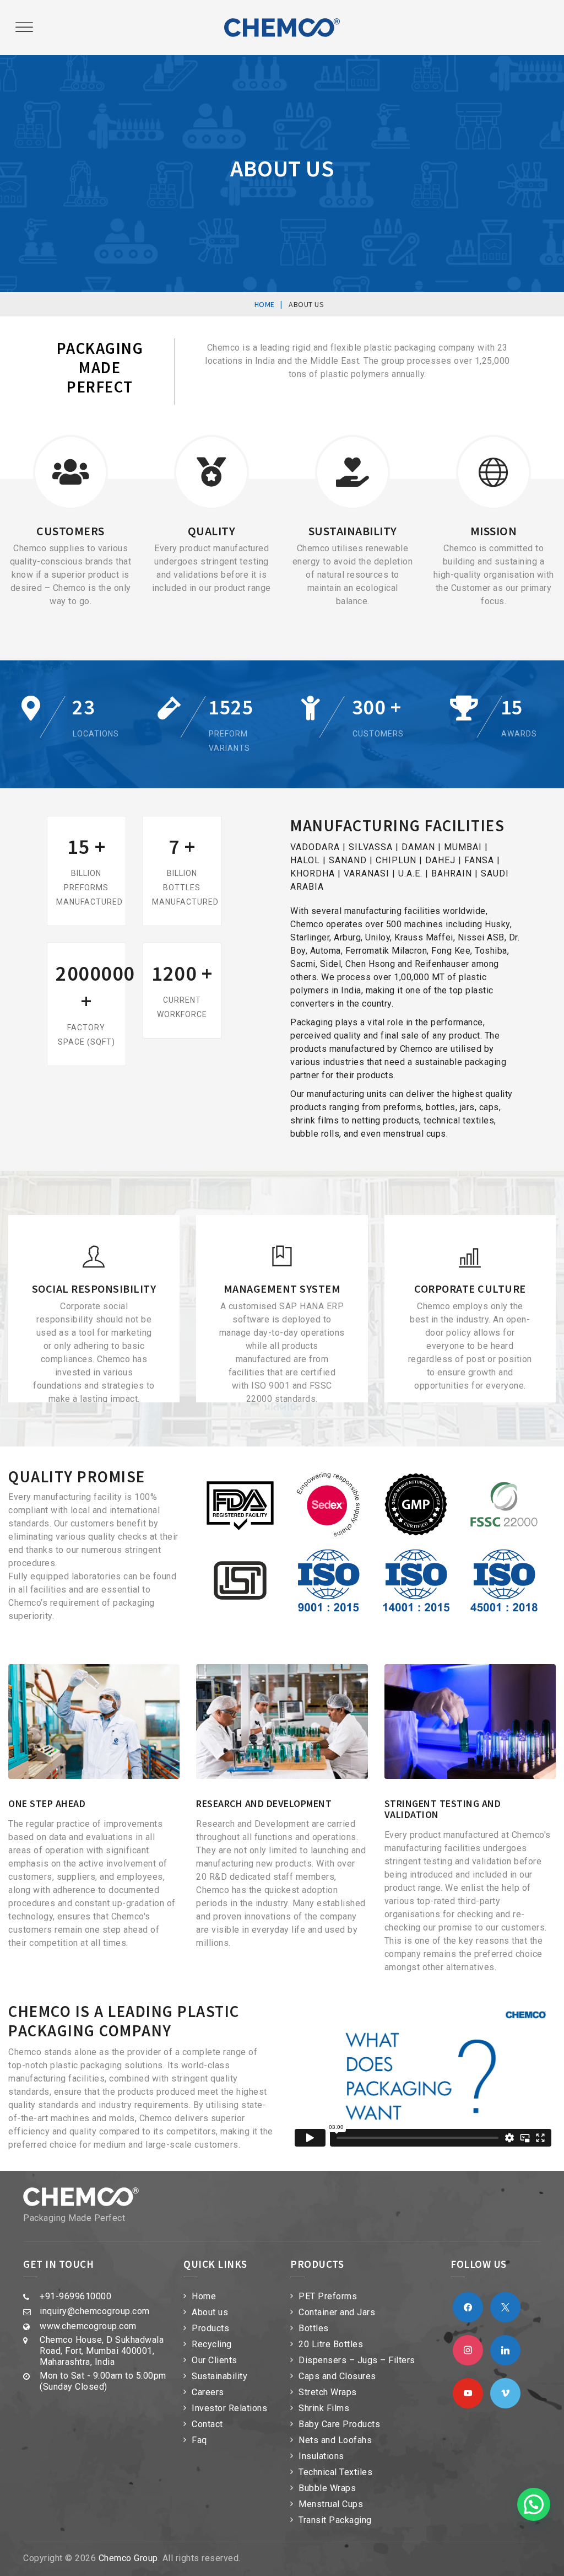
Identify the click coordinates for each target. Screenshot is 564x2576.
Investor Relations (229, 2408)
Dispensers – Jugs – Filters (357, 2360)
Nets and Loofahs (335, 2440)
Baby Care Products (339, 2424)
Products (210, 2328)
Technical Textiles (335, 2472)
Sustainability (219, 2376)
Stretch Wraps (328, 2392)
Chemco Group (128, 2558)
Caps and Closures (337, 2376)
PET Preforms (328, 2296)
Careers (208, 2392)
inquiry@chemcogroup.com (95, 2311)
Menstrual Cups (331, 2504)
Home (204, 2296)
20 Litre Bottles (331, 2344)
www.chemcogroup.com (88, 2326)
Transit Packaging (335, 2520)
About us (210, 2312)
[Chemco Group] (282, 28)
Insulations (321, 2456)
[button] (534, 2504)
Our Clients (215, 2360)
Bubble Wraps (327, 2488)
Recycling (212, 2344)
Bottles (314, 2328)
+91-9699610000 (75, 2296)
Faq (199, 2440)
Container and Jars (337, 2312)
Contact (207, 2424)
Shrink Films (324, 2408)
